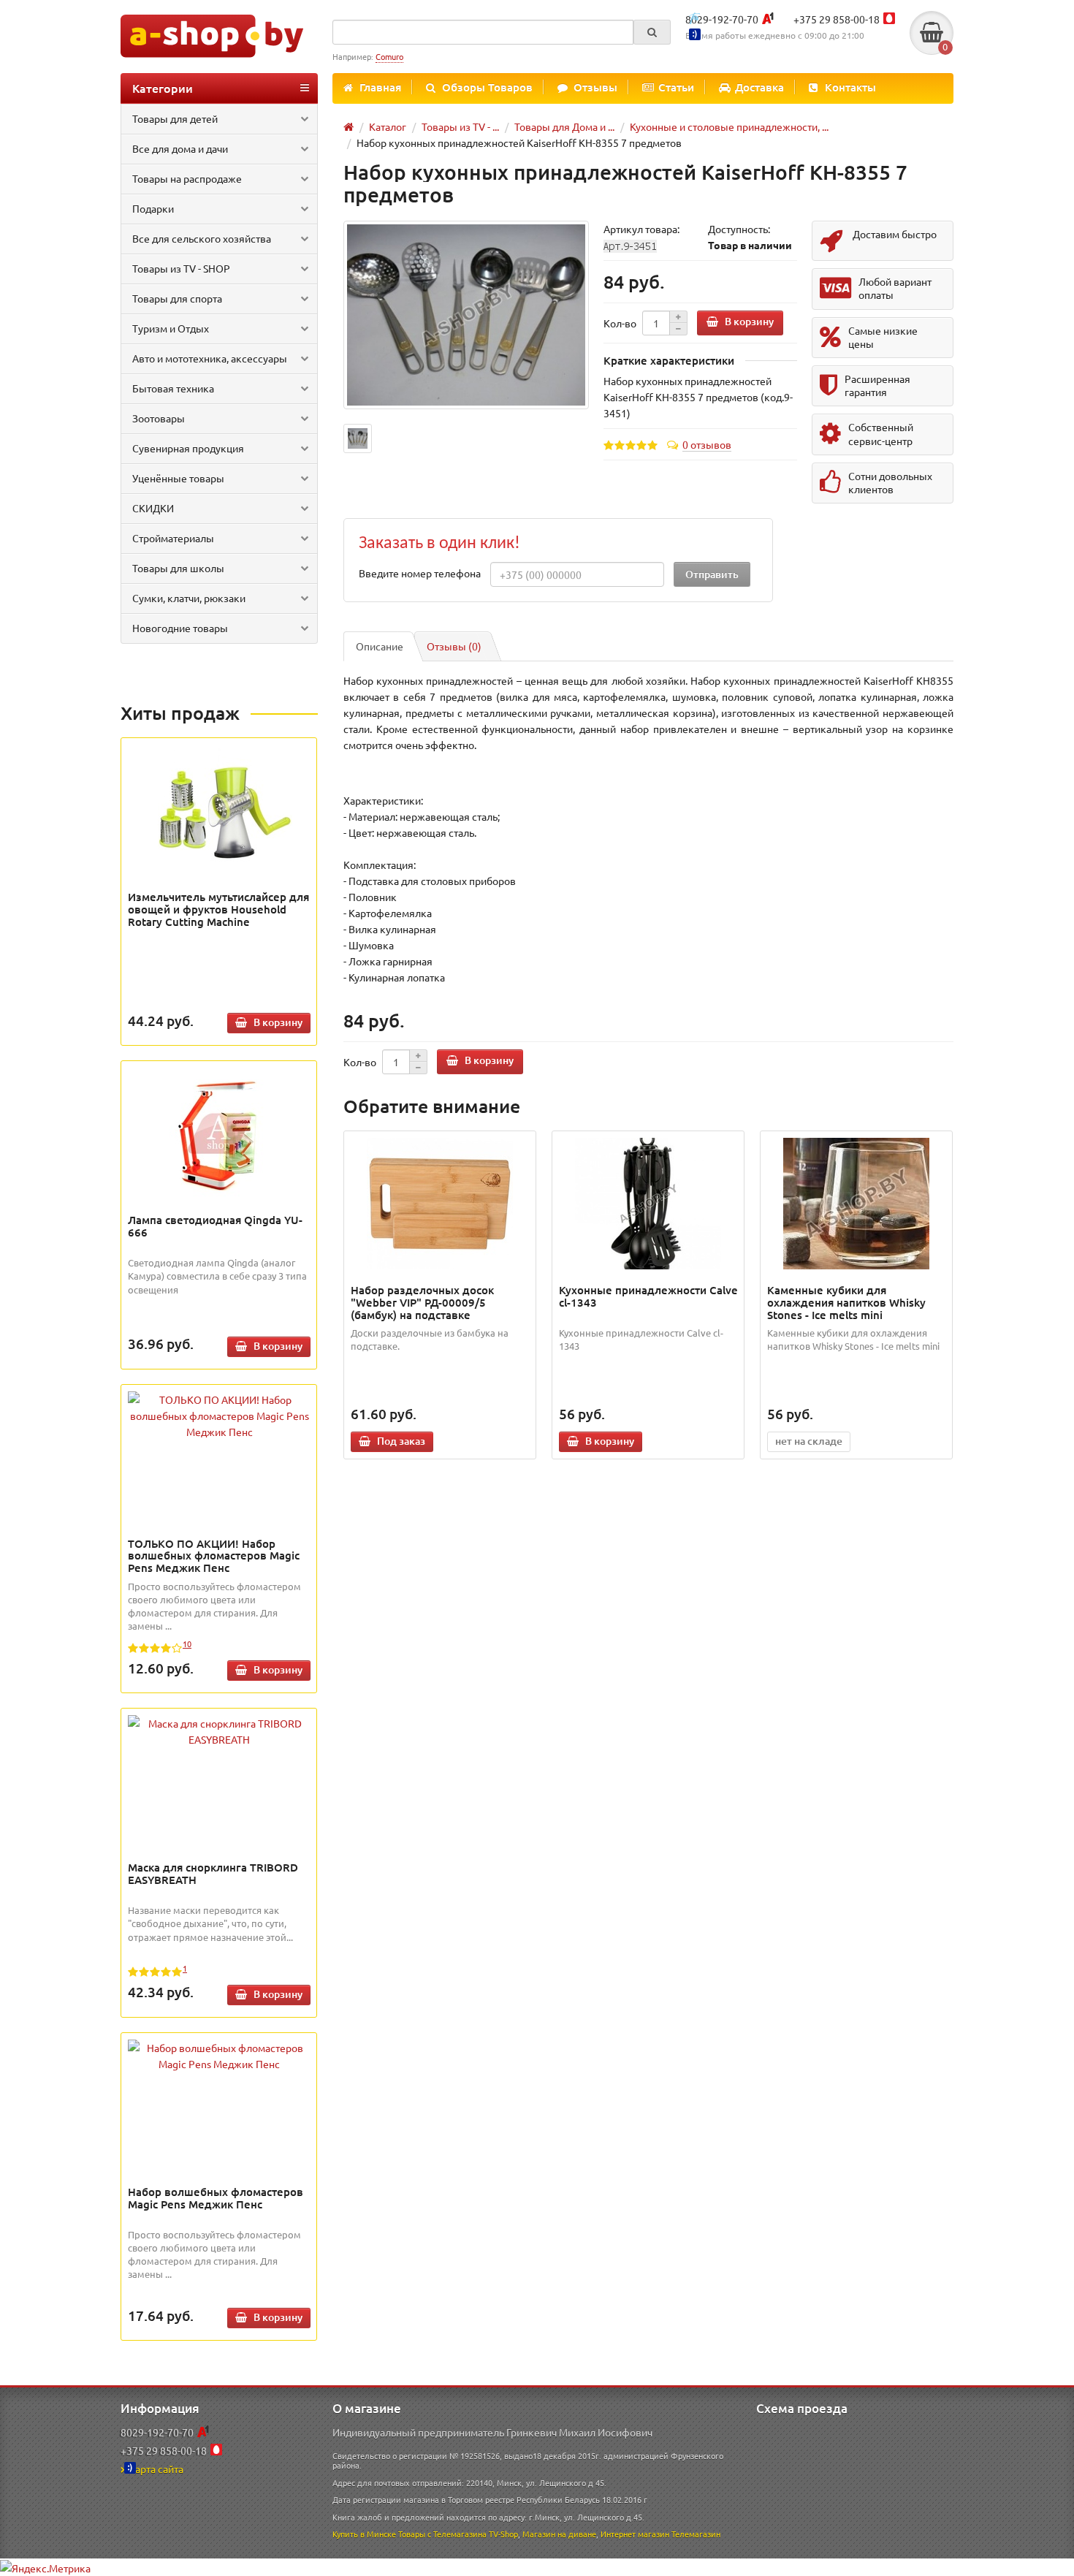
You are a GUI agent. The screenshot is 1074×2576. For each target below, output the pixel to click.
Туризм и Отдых (171, 328)
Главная (380, 87)
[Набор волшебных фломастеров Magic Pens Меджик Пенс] (219, 2056)
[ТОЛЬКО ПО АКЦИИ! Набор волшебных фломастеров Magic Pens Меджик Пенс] (219, 1416)
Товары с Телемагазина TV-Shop (458, 2534)
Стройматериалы (173, 538)
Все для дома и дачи (180, 148)
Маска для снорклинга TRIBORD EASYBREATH (213, 1873)
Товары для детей (175, 118)
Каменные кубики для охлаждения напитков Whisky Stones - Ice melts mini (846, 1302)
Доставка (759, 87)
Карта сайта (156, 2469)
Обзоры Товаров (487, 87)
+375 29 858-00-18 (837, 19)
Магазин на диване (559, 2534)
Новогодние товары (180, 628)
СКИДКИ (153, 508)
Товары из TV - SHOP (181, 268)
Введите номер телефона (420, 573)
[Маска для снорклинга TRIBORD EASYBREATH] (219, 1731)
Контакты (850, 87)
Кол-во (620, 323)
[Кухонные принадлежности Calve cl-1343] (648, 1204)
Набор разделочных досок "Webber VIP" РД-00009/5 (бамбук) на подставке (422, 1302)
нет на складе (809, 1441)
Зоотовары (159, 418)
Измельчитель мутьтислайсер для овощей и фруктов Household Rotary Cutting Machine (218, 909)
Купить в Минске (364, 2534)
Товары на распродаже (187, 178)
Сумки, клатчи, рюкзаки (189, 598)
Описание (380, 646)
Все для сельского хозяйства (202, 238)
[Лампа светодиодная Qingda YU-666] (219, 1133)
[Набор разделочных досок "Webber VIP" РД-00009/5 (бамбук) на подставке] (440, 1204)
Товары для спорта (177, 298)
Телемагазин (696, 2534)
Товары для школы (178, 568)
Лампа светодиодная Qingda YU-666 (215, 1226)
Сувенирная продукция (188, 448)
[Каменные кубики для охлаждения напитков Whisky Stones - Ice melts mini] (857, 1204)
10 (187, 1644)
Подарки (153, 208)
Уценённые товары (178, 478)
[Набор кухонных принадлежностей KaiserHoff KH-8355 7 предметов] (466, 315)
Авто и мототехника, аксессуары (210, 358)
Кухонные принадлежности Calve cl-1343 (648, 1296)
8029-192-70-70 (722, 19)
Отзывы (595, 87)
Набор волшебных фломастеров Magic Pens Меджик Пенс (216, 2198)
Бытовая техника (173, 388)
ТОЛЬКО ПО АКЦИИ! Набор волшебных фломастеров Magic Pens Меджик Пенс (214, 1556)
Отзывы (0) (454, 646)
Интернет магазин (635, 2534)
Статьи (676, 87)
